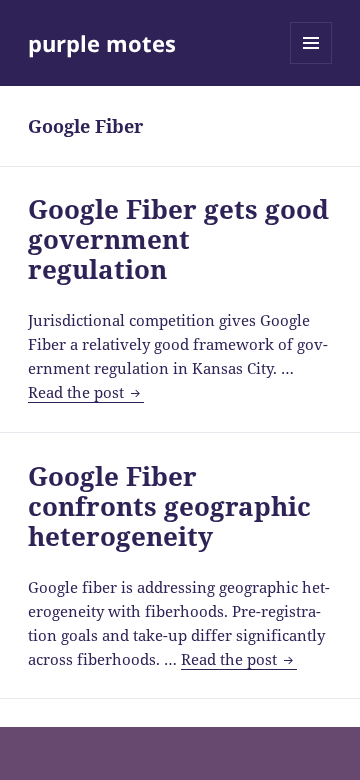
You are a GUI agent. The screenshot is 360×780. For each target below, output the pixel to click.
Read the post (86, 392)
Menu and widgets (311, 63)
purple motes (102, 43)
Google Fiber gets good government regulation (178, 239)
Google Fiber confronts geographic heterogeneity (169, 506)
